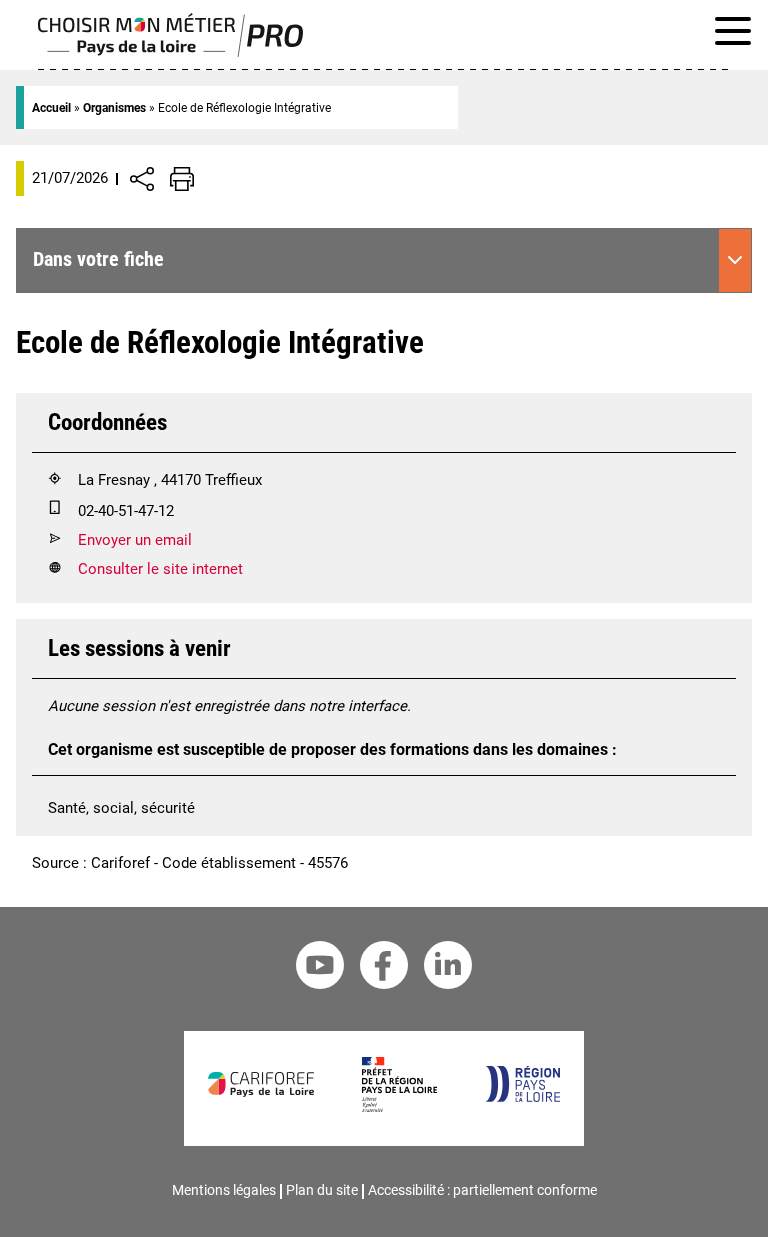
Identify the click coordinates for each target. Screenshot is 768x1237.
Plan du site (322, 1190)
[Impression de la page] (182, 179)
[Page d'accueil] (170, 52)
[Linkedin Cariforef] (448, 968)
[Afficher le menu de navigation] (733, 34)
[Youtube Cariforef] (320, 968)
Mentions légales (224, 1190)
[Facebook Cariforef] (384, 968)
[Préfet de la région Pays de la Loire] (399, 1107)
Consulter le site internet (160, 569)
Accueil (51, 108)
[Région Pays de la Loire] (522, 1097)
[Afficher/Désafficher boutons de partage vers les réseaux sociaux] (142, 179)
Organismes (114, 108)
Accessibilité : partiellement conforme (482, 1190)
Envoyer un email (135, 540)
